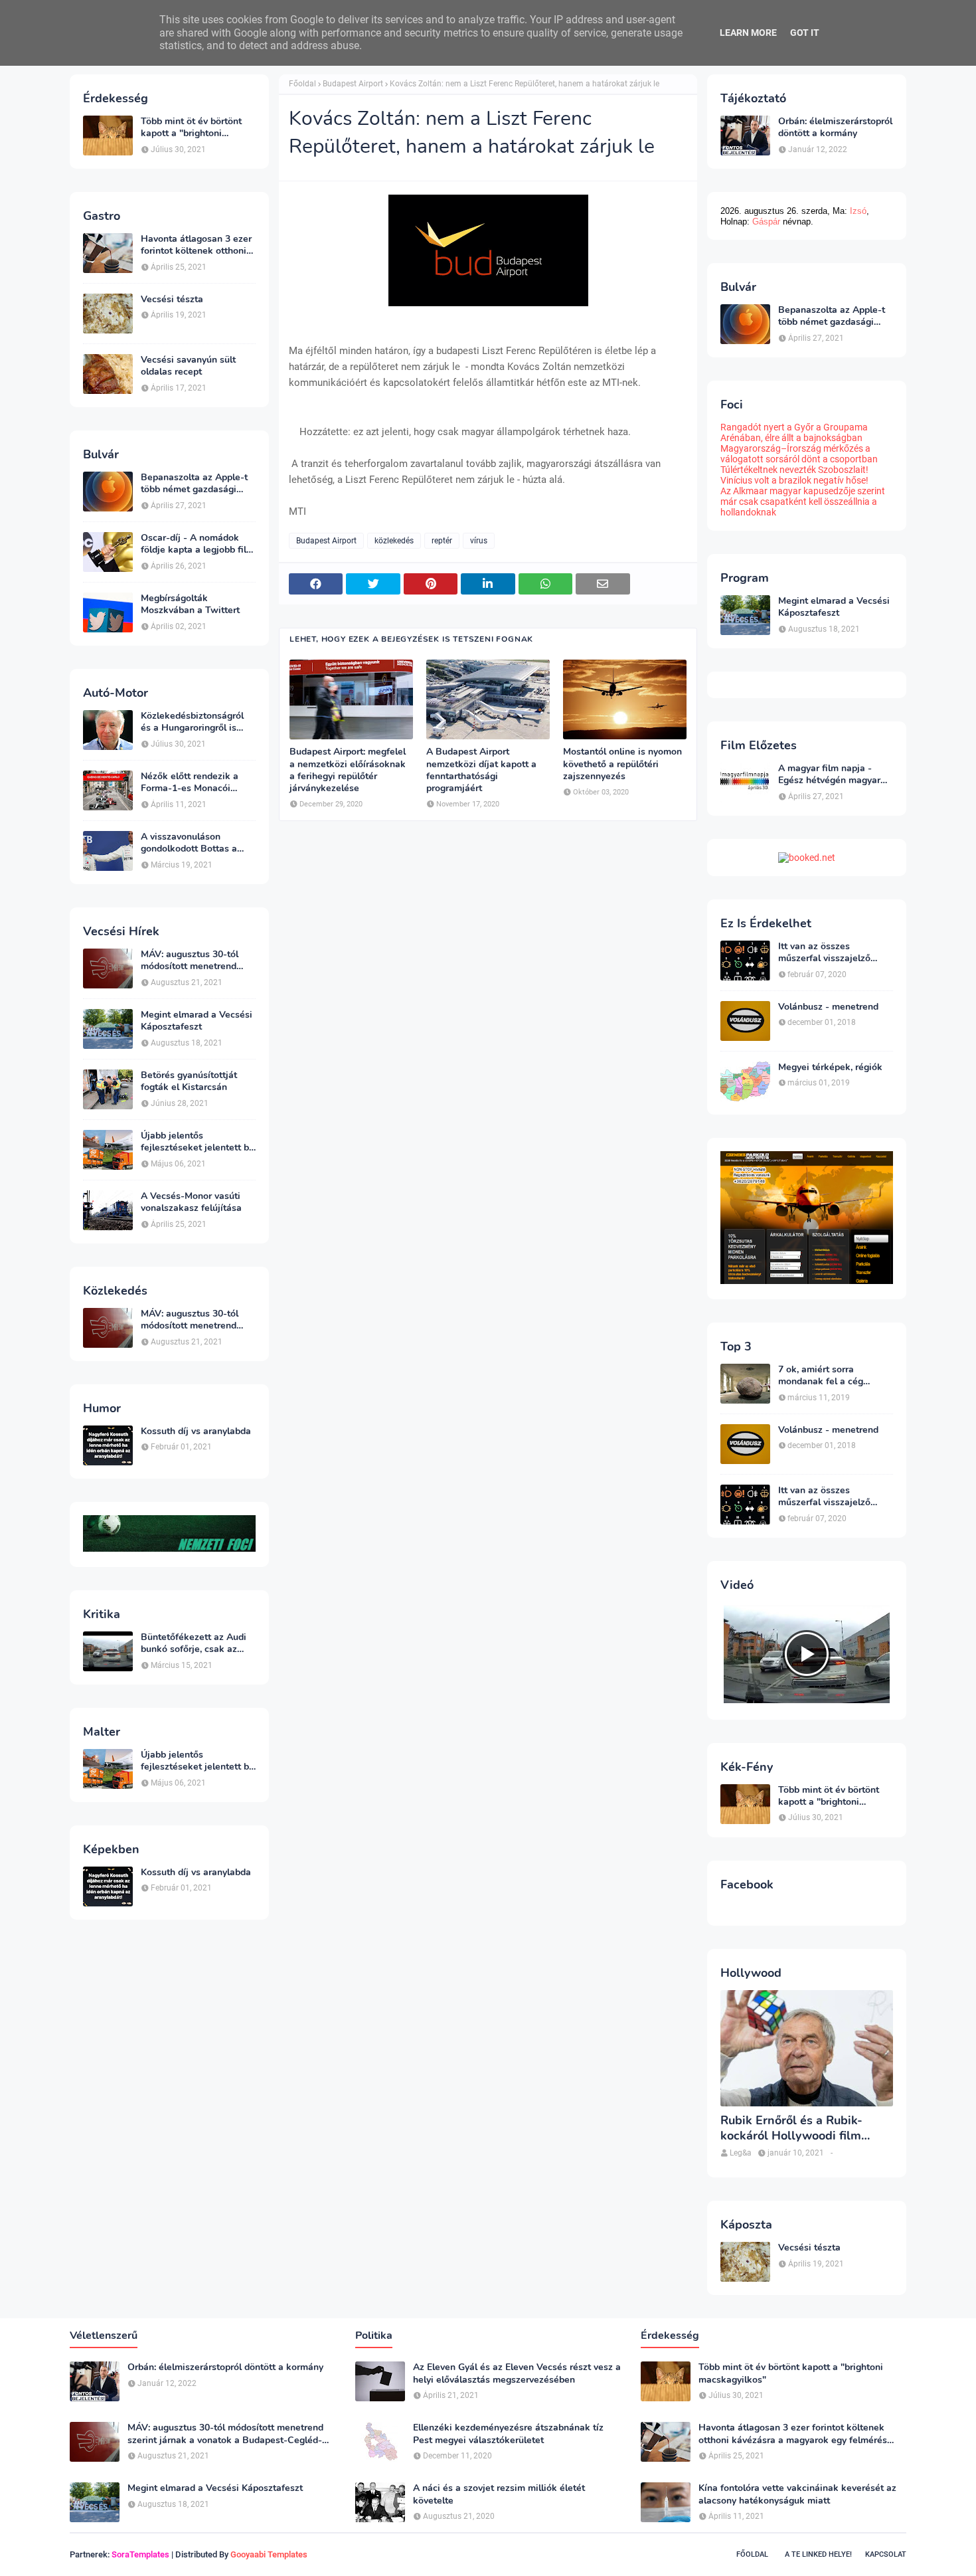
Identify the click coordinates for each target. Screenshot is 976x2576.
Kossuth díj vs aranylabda (196, 1431)
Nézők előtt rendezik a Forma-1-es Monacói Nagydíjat (190, 782)
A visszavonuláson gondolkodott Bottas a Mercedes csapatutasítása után (197, 843)
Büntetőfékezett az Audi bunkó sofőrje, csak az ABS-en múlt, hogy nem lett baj (194, 1643)
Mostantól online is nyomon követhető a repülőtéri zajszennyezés (622, 764)
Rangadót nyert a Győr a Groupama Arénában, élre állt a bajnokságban (794, 432)
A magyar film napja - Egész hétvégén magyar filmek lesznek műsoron (830, 775)
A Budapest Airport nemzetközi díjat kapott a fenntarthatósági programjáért (481, 770)
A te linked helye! (818, 2554)
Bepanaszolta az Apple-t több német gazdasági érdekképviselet (194, 484)
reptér (442, 541)
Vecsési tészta (172, 300)
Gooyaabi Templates (269, 2554)
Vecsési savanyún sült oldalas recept (188, 366)
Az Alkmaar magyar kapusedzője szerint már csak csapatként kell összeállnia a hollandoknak (803, 502)
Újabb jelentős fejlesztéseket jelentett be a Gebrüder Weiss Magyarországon (198, 1142)
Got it (805, 33)
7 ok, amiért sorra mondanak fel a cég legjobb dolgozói (821, 1376)
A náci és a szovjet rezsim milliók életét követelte (499, 2494)
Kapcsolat (886, 2554)
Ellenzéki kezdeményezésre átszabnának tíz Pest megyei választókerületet (508, 2434)
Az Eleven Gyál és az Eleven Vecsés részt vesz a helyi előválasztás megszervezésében (517, 2373)
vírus (479, 541)
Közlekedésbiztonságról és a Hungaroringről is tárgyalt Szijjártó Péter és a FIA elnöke (196, 722)
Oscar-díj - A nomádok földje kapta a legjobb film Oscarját (198, 544)
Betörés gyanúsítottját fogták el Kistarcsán (189, 1081)
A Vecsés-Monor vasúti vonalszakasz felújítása (191, 1202)
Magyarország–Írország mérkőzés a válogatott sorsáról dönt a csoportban (799, 454)
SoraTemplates (140, 2554)
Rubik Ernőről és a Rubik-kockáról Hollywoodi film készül (791, 2129)
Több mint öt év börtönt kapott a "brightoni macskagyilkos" (191, 128)
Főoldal (302, 84)
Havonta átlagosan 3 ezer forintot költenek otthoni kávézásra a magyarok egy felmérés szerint (198, 245)
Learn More (748, 33)
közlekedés (394, 541)
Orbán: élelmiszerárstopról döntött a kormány (835, 128)
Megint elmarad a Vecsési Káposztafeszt (197, 1021)
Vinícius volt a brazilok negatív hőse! (794, 480)
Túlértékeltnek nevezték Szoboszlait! (794, 470)
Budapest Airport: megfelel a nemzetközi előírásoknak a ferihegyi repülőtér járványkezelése (348, 770)
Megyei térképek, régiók (830, 1067)
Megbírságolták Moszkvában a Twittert (190, 604)
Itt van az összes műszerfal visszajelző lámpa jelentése (824, 953)
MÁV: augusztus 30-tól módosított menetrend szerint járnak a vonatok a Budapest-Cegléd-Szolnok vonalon (198, 961)
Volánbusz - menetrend (828, 1007)
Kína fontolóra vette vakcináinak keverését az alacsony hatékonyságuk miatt (797, 2494)
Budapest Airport (353, 84)
